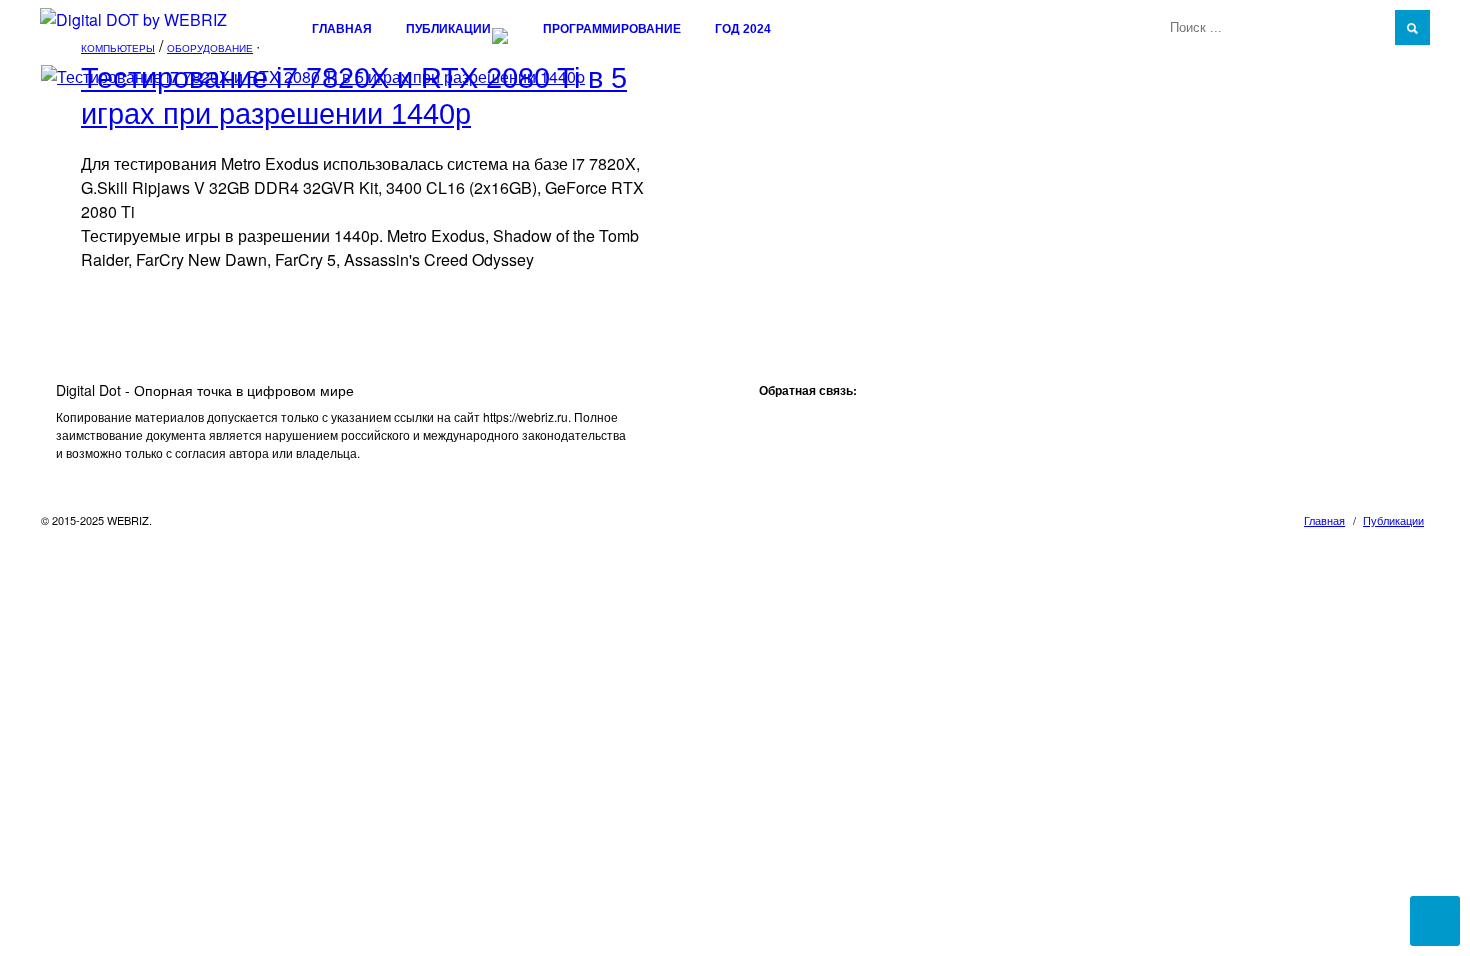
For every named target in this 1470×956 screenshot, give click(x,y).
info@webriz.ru (800, 416)
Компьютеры (118, 48)
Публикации (448, 29)
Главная (342, 29)
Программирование (612, 29)
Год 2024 (743, 29)
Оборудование (210, 48)
